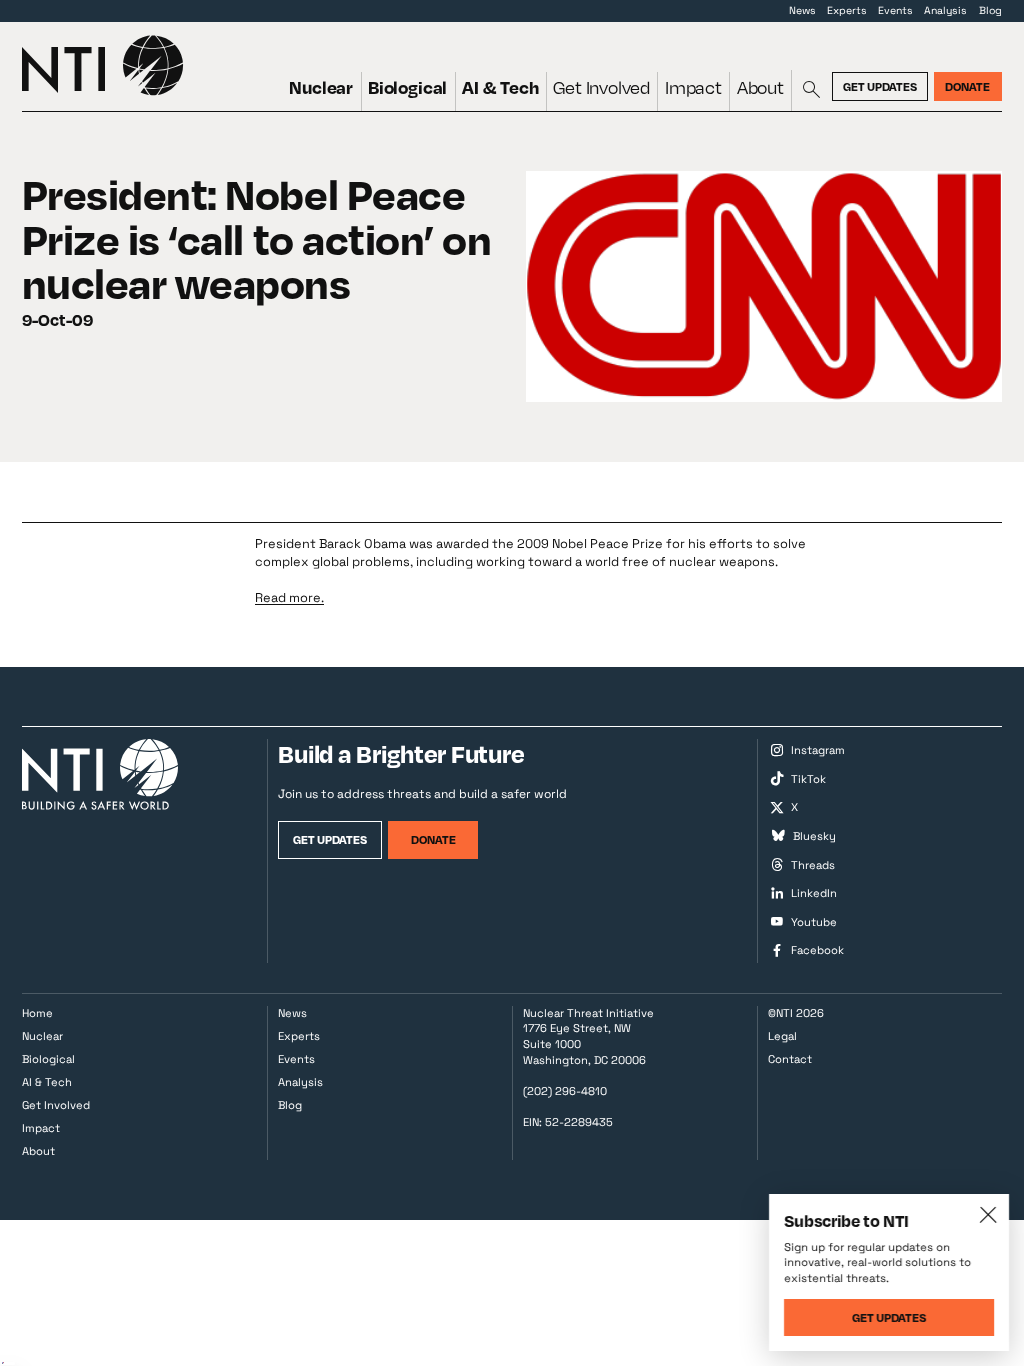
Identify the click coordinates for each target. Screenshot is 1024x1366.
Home (37, 1013)
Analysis (945, 10)
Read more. (289, 597)
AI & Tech (500, 87)
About (760, 87)
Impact (693, 87)
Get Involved (601, 87)
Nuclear (321, 87)
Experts (847, 10)
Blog (990, 10)
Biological (407, 87)
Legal (782, 1036)
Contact (790, 1059)
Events (895, 10)
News (802, 10)
